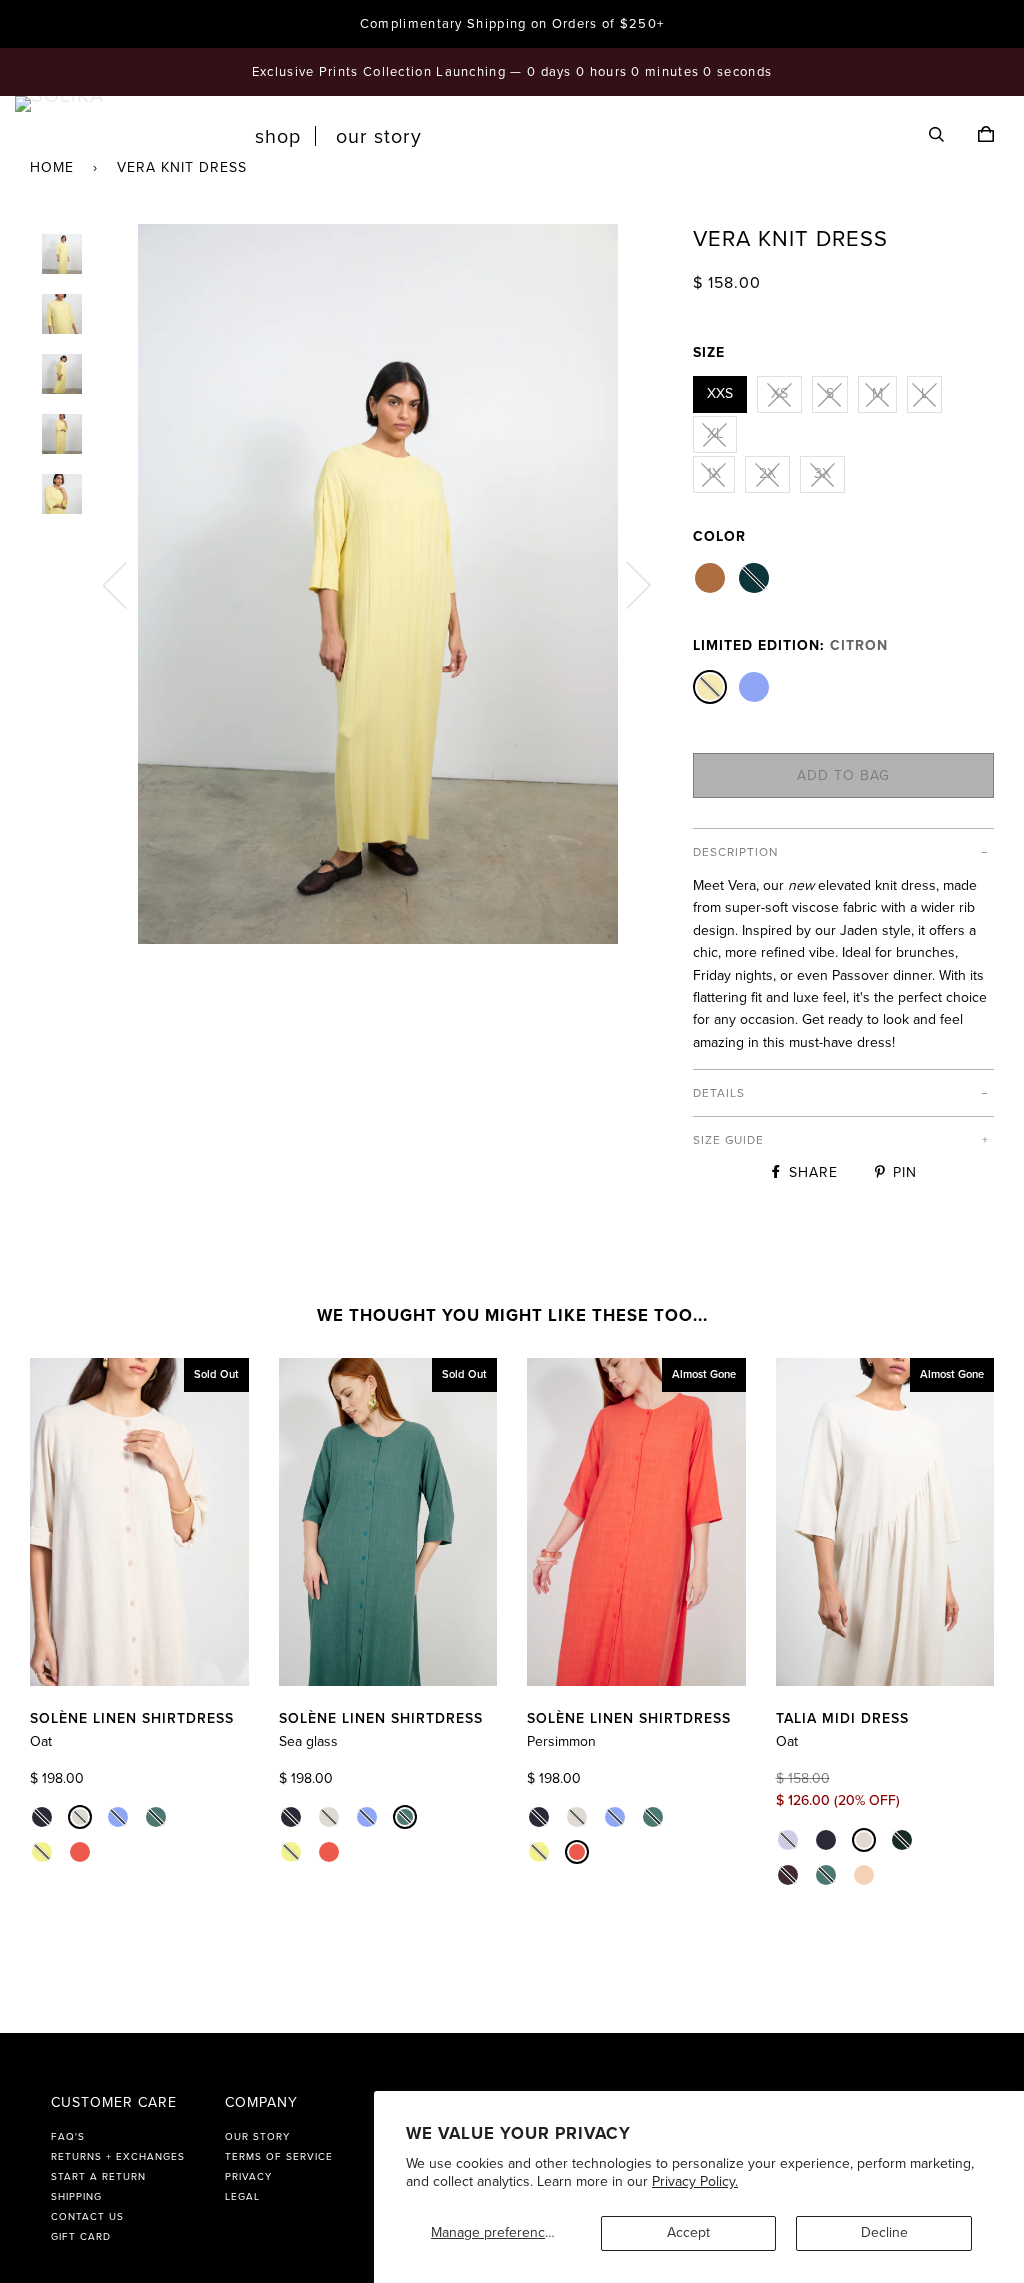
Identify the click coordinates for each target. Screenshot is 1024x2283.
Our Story (379, 137)
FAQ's (68, 2137)
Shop (278, 137)
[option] (377, 584)
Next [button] (626, 584)
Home (52, 167)
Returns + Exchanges (118, 2157)
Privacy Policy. (695, 2181)
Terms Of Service (279, 2157)
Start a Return (98, 2177)
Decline (884, 2232)
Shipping (76, 2197)
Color (719, 536)
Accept (688, 2232)
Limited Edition (790, 645)
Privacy (248, 2177)
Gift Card (81, 2237)
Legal (242, 2197)
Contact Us (87, 2217)
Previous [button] (127, 584)
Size (709, 352)
